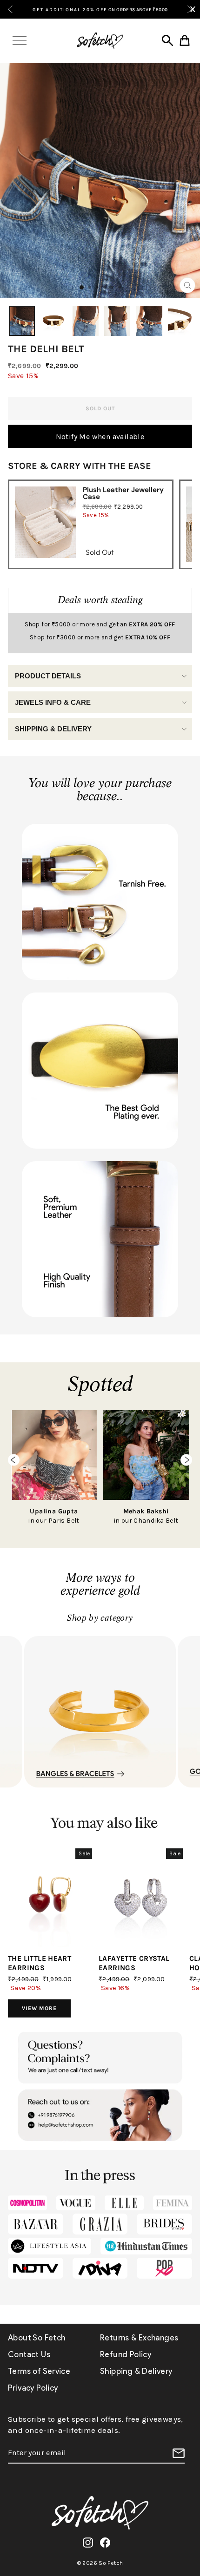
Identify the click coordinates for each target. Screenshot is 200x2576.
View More (39, 2008)
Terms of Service (39, 2371)
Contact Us (29, 2354)
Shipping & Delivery (53, 729)
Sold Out (100, 552)
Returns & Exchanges (139, 2338)
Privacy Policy (33, 2388)
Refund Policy (126, 2354)
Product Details (48, 676)
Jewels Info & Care (53, 702)
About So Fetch (37, 2338)
